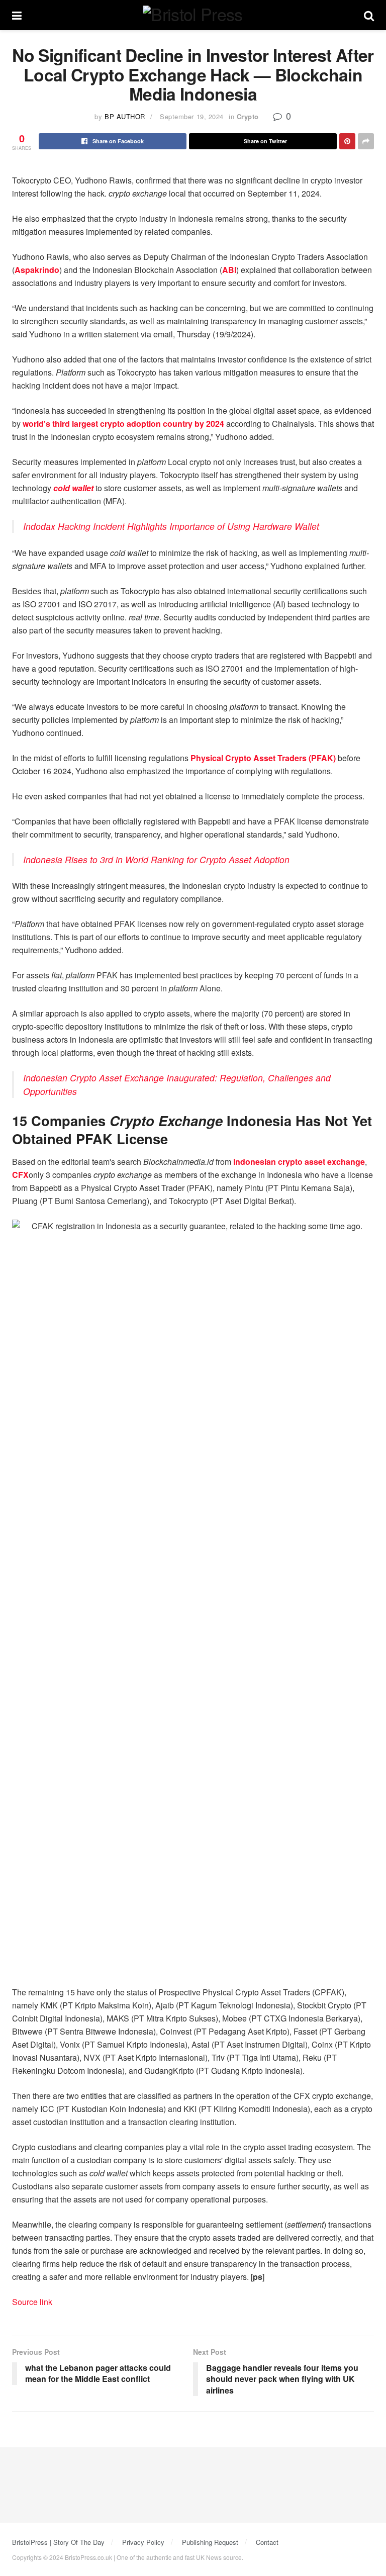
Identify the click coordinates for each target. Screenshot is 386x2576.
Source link (32, 2302)
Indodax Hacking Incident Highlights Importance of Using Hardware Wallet (171, 526)
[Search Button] (369, 15)
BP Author (125, 116)
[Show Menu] (17, 15)
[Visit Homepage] (192, 15)
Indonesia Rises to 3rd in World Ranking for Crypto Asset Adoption (156, 859)
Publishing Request (210, 2542)
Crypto (248, 116)
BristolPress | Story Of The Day (58, 2542)
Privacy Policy (143, 2542)
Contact (267, 2542)
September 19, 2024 (191, 116)
